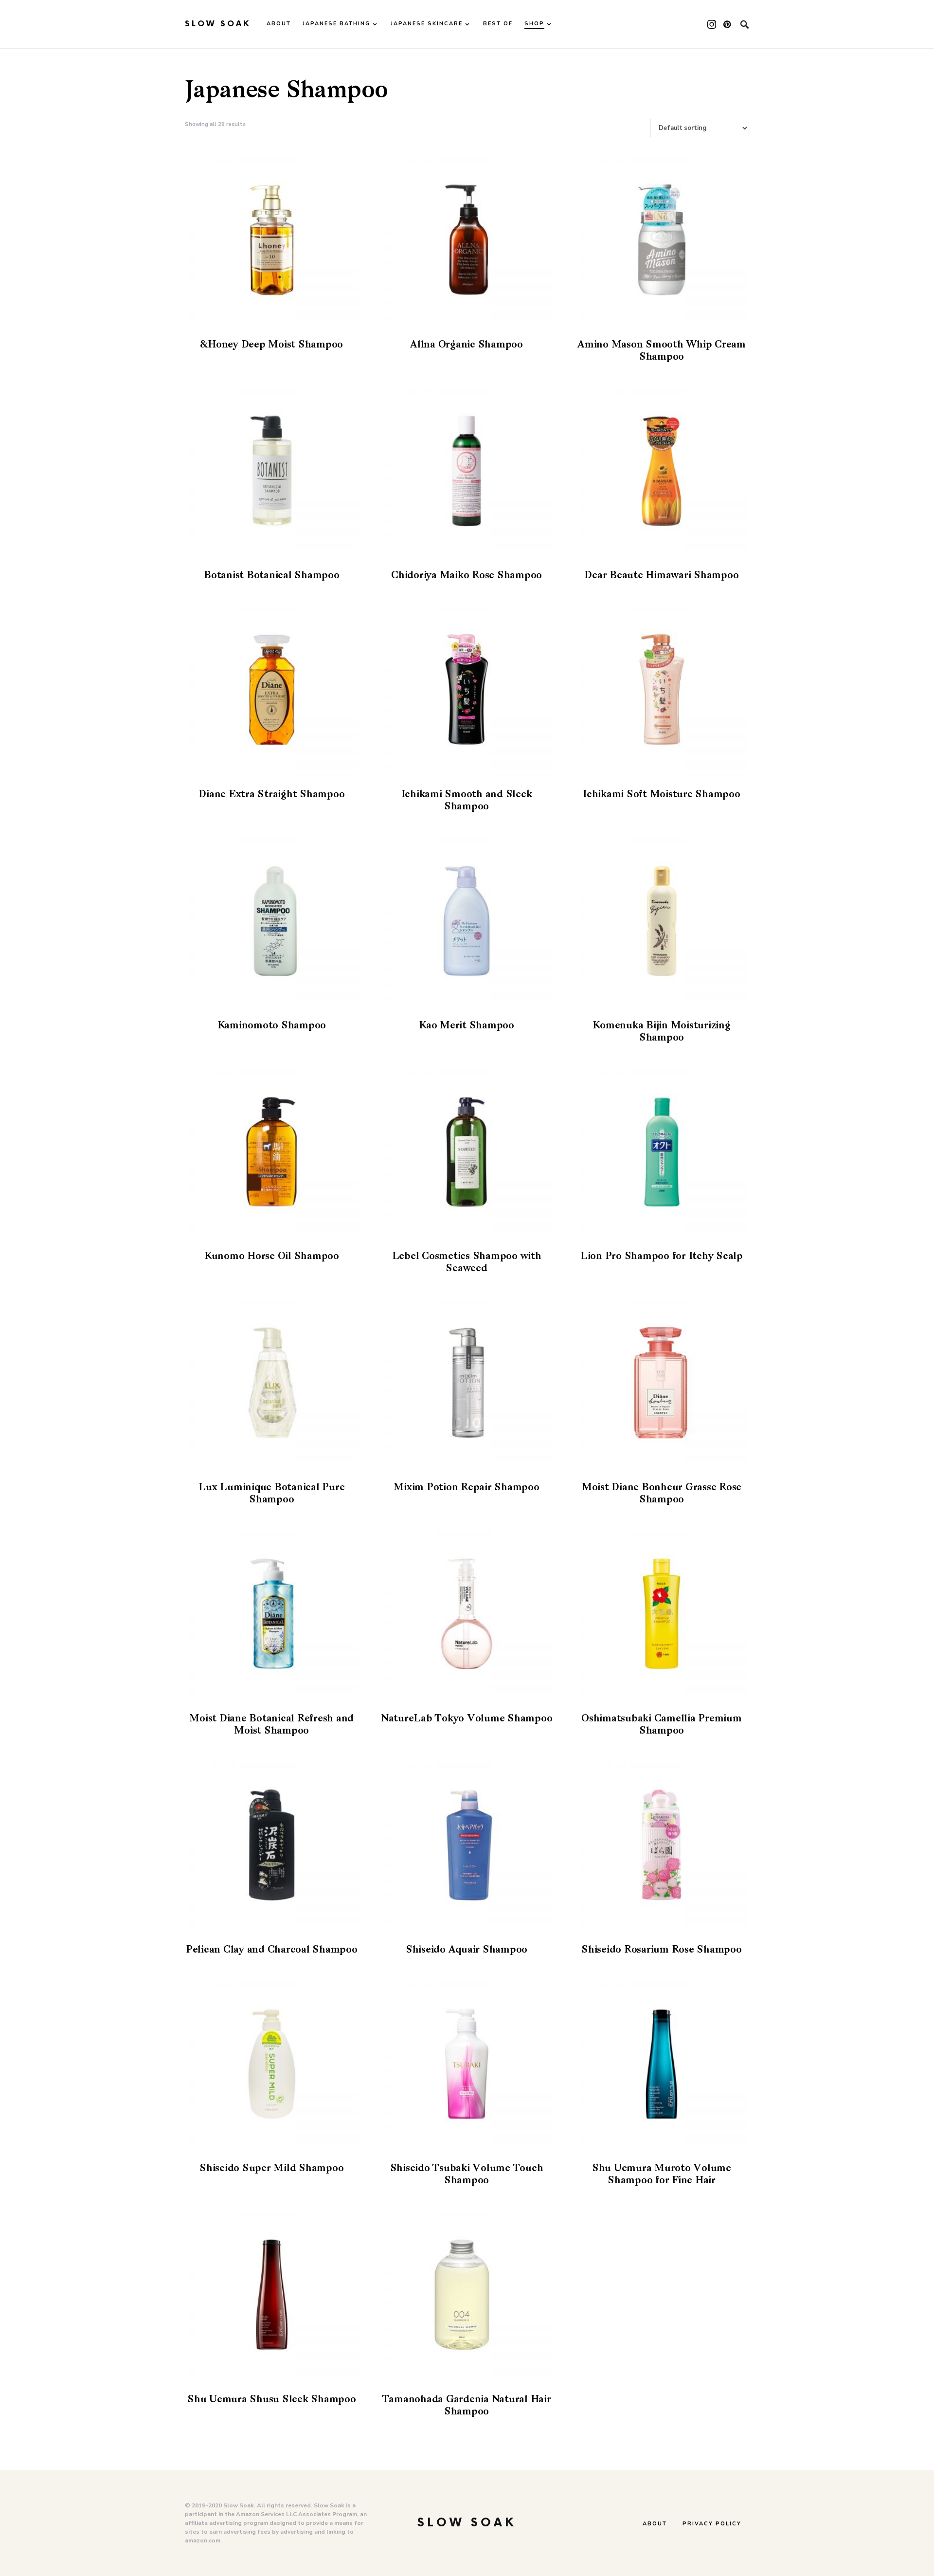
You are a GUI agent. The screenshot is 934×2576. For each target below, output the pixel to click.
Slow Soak (218, 24)
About (655, 2524)
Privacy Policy (712, 2524)
